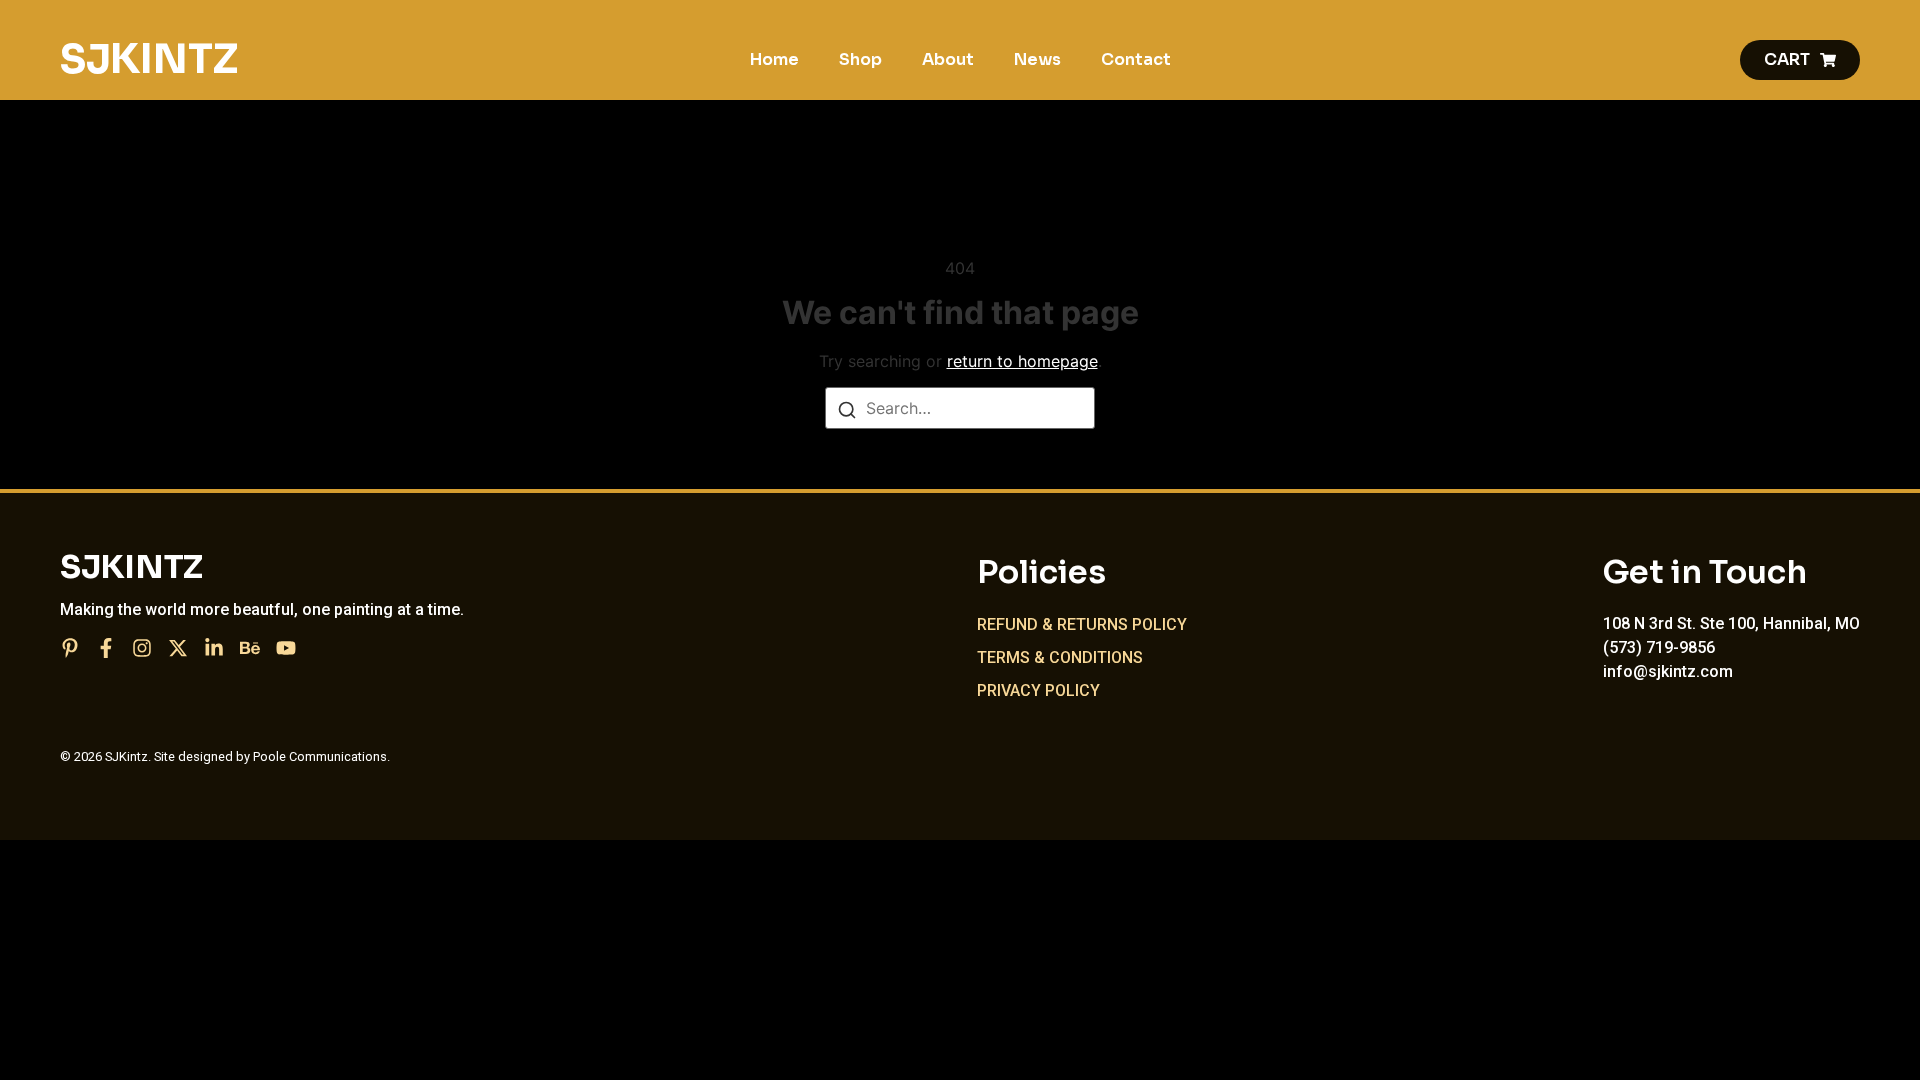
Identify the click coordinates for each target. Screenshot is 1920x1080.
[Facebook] (106, 648)
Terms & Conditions (1060, 657)
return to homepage (1022, 361)
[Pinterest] (70, 648)
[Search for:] (960, 408)
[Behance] (250, 648)
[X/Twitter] (178, 648)
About (948, 59)
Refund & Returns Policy (1082, 624)
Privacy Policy (1038, 690)
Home (774, 59)
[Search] (847, 409)
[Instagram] (142, 648)
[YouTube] (286, 648)
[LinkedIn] (214, 648)
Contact (1136, 59)
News (1037, 59)
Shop (860, 59)
